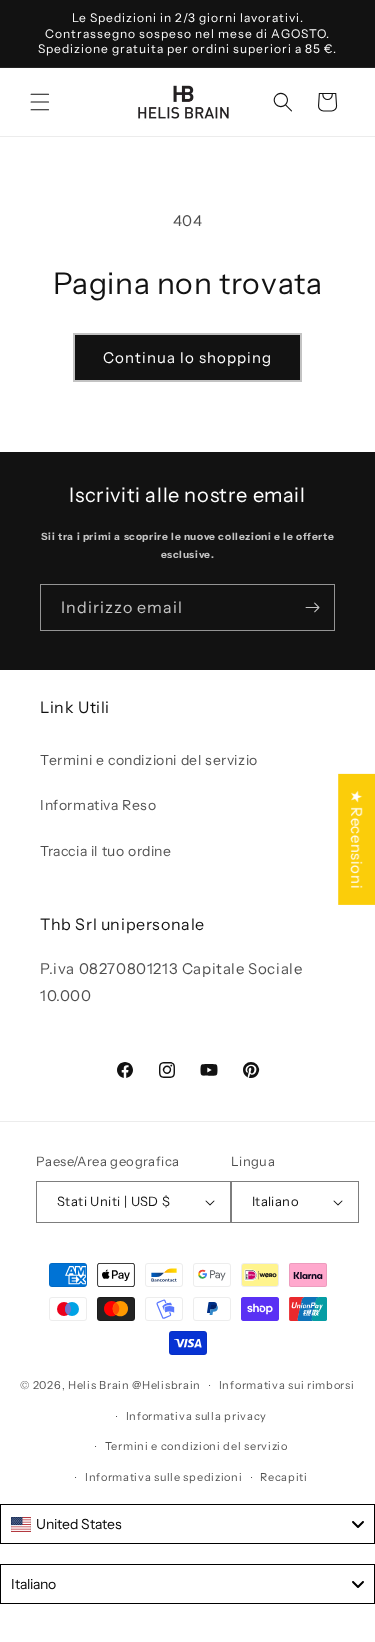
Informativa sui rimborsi (287, 1385)
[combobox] (187, 1524)
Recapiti (284, 1477)
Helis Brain (99, 1385)
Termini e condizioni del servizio (149, 760)
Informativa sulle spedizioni (164, 1477)
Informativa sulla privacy (197, 1416)
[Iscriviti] (312, 607)
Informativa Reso (98, 805)
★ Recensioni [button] (356, 839)
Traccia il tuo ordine (106, 851)
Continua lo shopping (187, 357)
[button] (40, 102)
